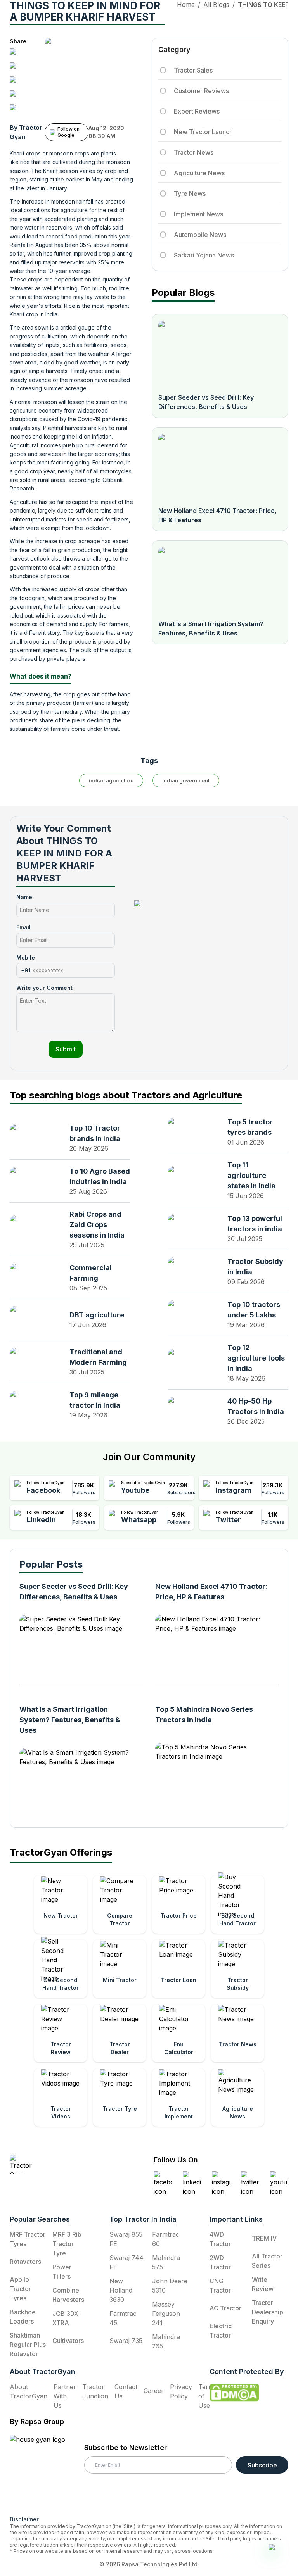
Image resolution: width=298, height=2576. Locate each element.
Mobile (26, 957)
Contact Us (126, 2391)
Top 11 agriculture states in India (251, 1175)
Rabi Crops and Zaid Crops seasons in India (97, 1225)
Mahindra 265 (166, 2341)
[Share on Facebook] (16, 55)
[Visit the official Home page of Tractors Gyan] (57, 2164)
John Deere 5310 (170, 2286)
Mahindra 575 (166, 2262)
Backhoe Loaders (23, 2317)
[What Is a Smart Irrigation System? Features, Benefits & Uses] (220, 580)
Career (154, 2391)
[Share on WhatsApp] (16, 97)
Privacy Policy (181, 2391)
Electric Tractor (221, 2331)
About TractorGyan (29, 2391)
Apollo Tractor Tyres (20, 2289)
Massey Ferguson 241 (166, 2314)
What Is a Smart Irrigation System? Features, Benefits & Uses (211, 628)
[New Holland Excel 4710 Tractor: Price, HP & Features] (220, 467)
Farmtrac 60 (166, 2239)
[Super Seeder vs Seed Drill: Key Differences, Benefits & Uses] (220, 354)
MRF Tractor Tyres (28, 2239)
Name (24, 897)
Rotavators (25, 2262)
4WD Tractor (220, 2239)
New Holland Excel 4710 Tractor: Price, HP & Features (217, 515)
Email (23, 927)
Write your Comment (44, 988)
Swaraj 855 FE (126, 2239)
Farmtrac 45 (123, 2318)
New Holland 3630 (121, 2290)
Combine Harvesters (68, 2295)
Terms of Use (208, 2396)
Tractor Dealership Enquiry (268, 2312)
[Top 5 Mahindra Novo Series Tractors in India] (213, 1774)
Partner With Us (65, 2396)
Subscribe (262, 2465)
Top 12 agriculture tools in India (256, 1358)
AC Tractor (225, 2308)
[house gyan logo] (47, 2472)
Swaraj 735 (126, 2341)
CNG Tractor (220, 2286)
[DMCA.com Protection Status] (234, 2393)
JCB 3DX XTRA (65, 2318)
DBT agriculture (97, 1315)
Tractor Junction (95, 2391)
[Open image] (107, 77)
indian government (186, 780)
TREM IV (264, 2238)
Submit (66, 1049)
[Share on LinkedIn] (16, 69)
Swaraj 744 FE (126, 2262)
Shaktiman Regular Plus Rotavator (28, 2345)
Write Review (263, 2284)
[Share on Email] (16, 110)
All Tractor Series (267, 2261)
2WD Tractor (220, 2262)
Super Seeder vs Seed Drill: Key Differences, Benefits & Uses (206, 402)
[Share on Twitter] (16, 83)
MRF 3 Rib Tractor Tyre (67, 2244)
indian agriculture (111, 780)
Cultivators (68, 2341)
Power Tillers (62, 2272)
